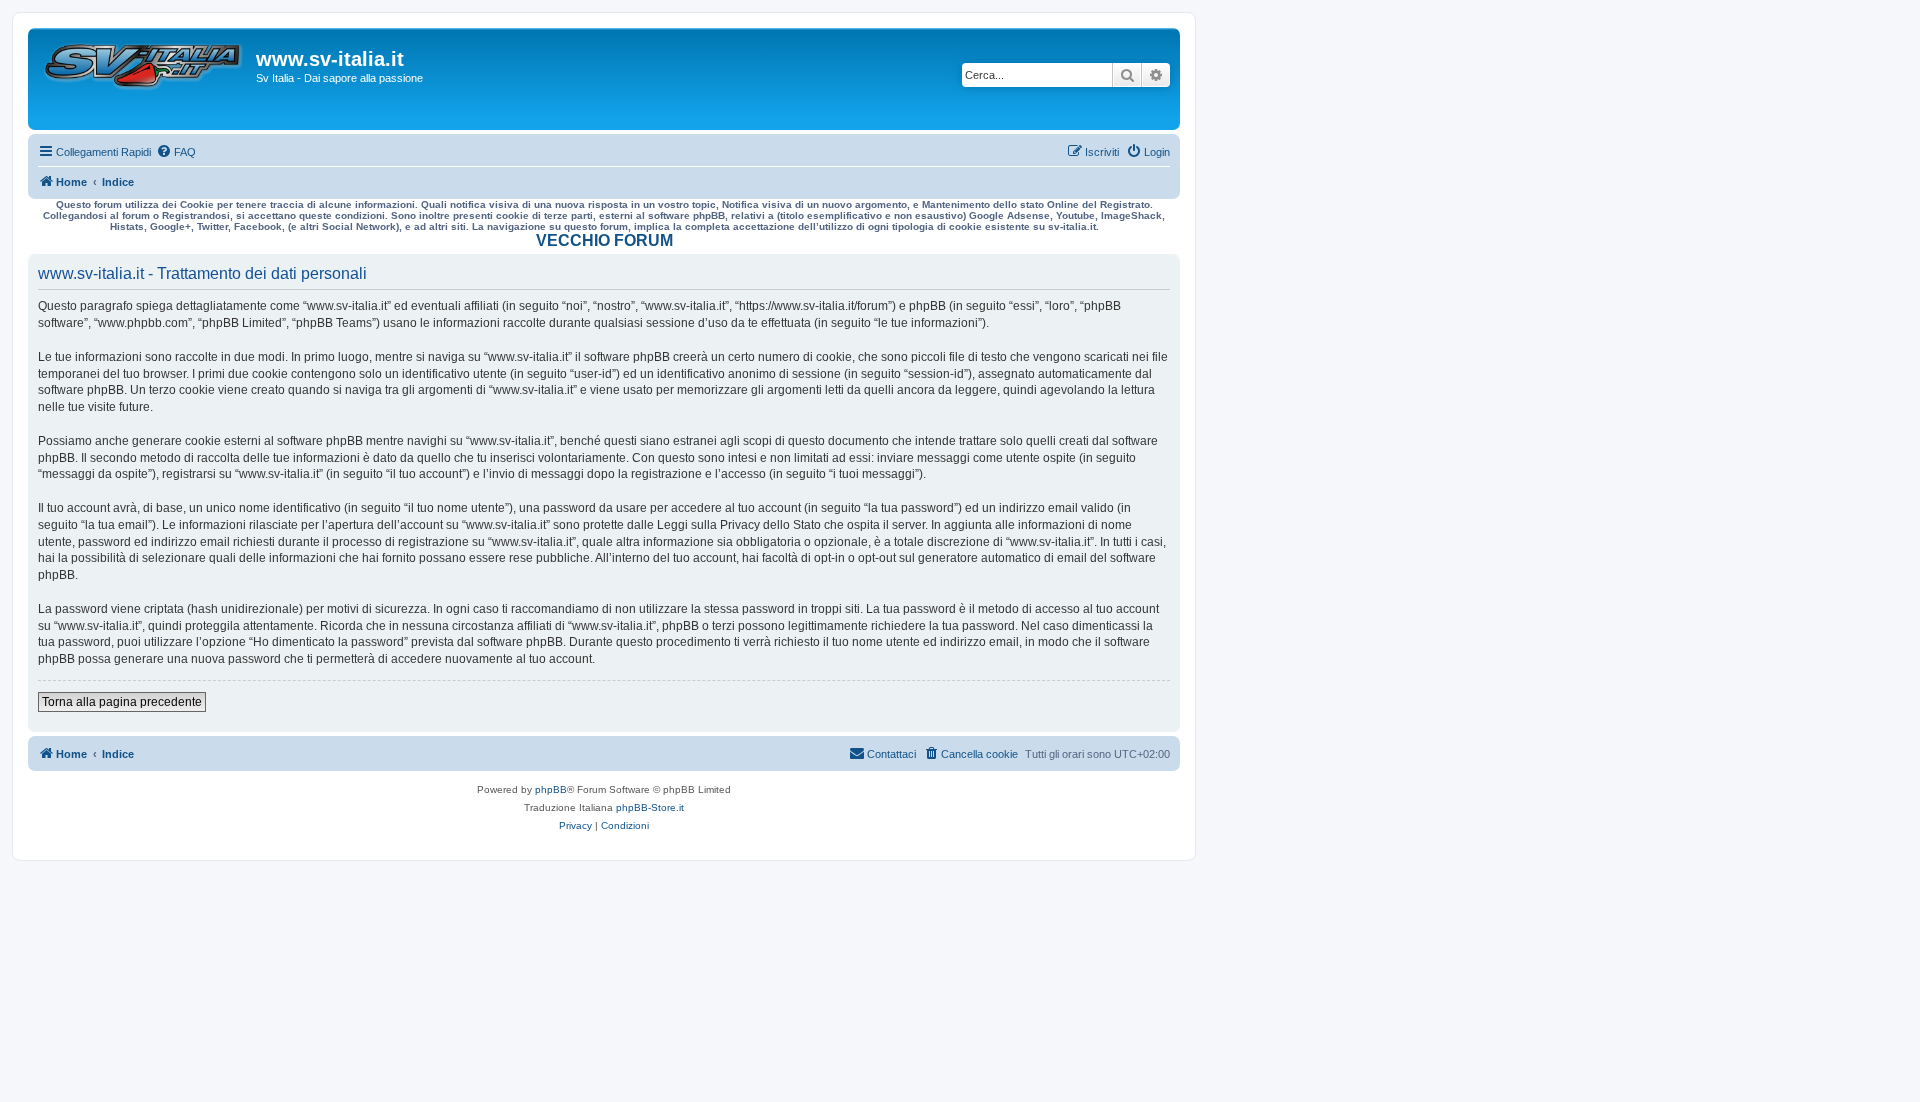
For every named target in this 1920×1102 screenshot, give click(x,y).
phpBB (551, 789)
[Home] (144, 79)
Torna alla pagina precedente (122, 702)
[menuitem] (176, 152)
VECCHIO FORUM (604, 240)
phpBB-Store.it (650, 807)
